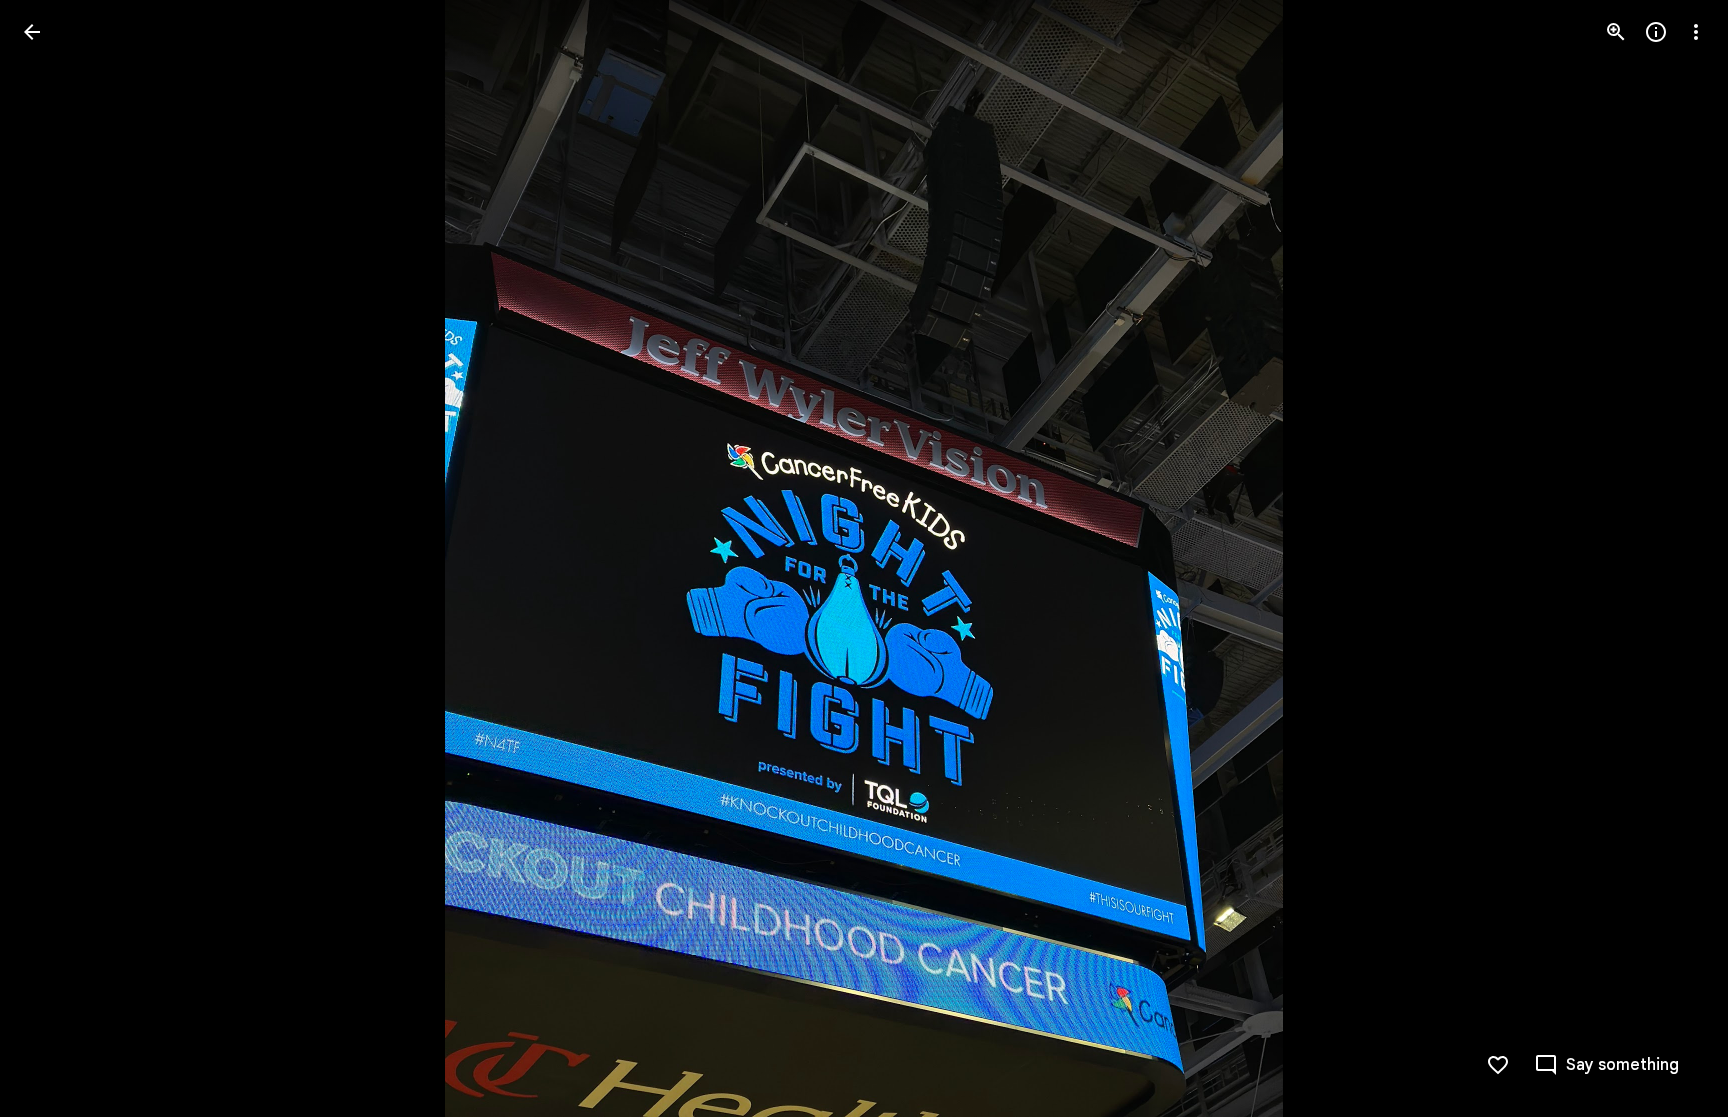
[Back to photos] (32, 32)
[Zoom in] (1616, 32)
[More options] (1696, 32)
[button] (56, 559)
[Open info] (1656, 32)
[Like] (1498, 1065)
